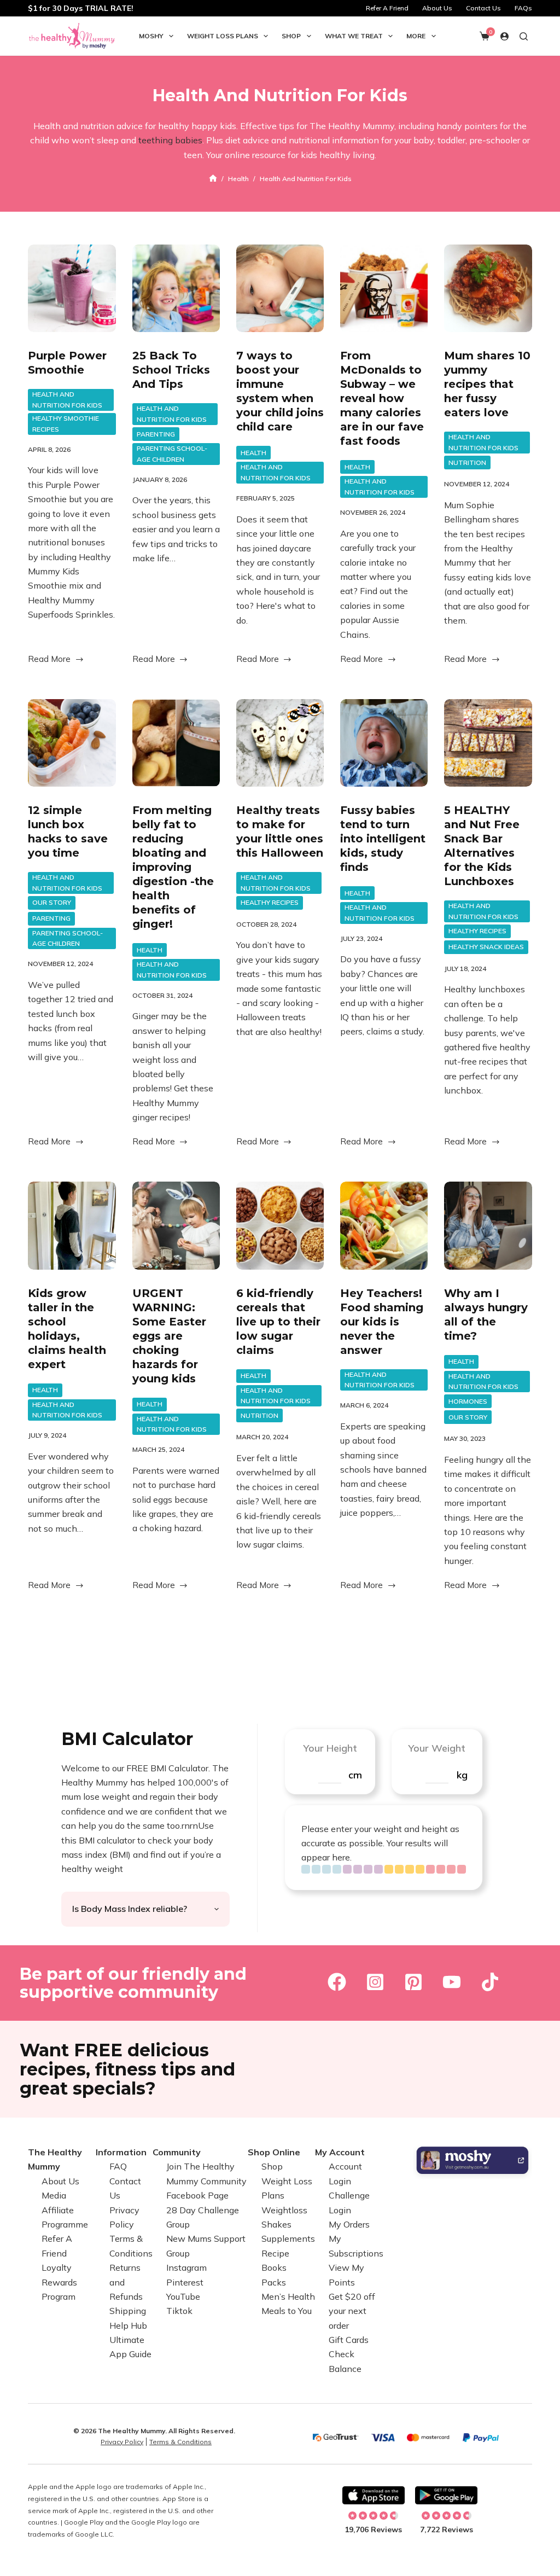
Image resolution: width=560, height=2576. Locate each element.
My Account (340, 2152)
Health (253, 453)
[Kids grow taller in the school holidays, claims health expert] (72, 1225)
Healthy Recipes (270, 902)
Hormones (468, 1401)
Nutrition (467, 463)
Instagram (186, 2267)
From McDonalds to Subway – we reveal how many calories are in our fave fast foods (382, 398)
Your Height (330, 1748)
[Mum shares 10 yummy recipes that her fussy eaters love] (488, 288)
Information (121, 2152)
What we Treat (354, 36)
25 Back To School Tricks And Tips (171, 370)
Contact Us (483, 8)
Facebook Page (197, 2195)
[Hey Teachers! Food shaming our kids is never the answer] (384, 1225)
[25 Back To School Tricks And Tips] (176, 288)
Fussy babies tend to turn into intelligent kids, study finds (383, 839)
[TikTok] (490, 1982)
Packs (274, 2282)
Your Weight (437, 1748)
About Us (437, 8)
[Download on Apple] (374, 2496)
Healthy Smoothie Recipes (66, 424)
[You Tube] (452, 1982)
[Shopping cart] (485, 36)
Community (177, 2152)
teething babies (170, 140)
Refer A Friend (387, 8)
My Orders (349, 2224)
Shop (291, 36)
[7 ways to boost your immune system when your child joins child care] (280, 288)
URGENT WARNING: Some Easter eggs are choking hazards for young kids (169, 1336)
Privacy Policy (122, 2442)
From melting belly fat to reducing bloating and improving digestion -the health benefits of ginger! (173, 867)
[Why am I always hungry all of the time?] (488, 1225)
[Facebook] (337, 1982)
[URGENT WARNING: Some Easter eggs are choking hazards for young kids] (176, 1225)
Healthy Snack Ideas (486, 947)
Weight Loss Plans (223, 36)
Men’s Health (288, 2296)
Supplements (288, 2238)
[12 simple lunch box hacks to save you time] (72, 743)
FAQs (523, 8)
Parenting (156, 434)
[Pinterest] (413, 1982)
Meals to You (287, 2311)
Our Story (52, 902)
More (416, 36)
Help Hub (128, 2325)
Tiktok (179, 2311)
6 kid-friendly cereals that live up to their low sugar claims (278, 1322)
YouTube (183, 2296)
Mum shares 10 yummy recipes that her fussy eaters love (487, 384)
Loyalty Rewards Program (59, 2282)
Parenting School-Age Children (172, 454)
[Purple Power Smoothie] (72, 288)
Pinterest (185, 2282)
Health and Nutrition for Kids (67, 400)
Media (54, 2195)
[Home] (213, 179)
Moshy (151, 36)
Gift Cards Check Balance (349, 2354)
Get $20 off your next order (352, 2311)
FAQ (118, 2166)
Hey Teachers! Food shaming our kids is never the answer (382, 1322)
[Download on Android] (446, 2496)
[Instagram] (375, 1982)
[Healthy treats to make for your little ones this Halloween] (280, 743)
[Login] (504, 36)
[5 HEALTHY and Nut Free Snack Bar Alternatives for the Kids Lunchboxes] (488, 743)
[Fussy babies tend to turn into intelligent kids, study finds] (384, 743)
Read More (49, 660)
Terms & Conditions (180, 2442)
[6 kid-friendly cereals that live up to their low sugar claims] (280, 1225)
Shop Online (274, 2152)
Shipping (128, 2311)
